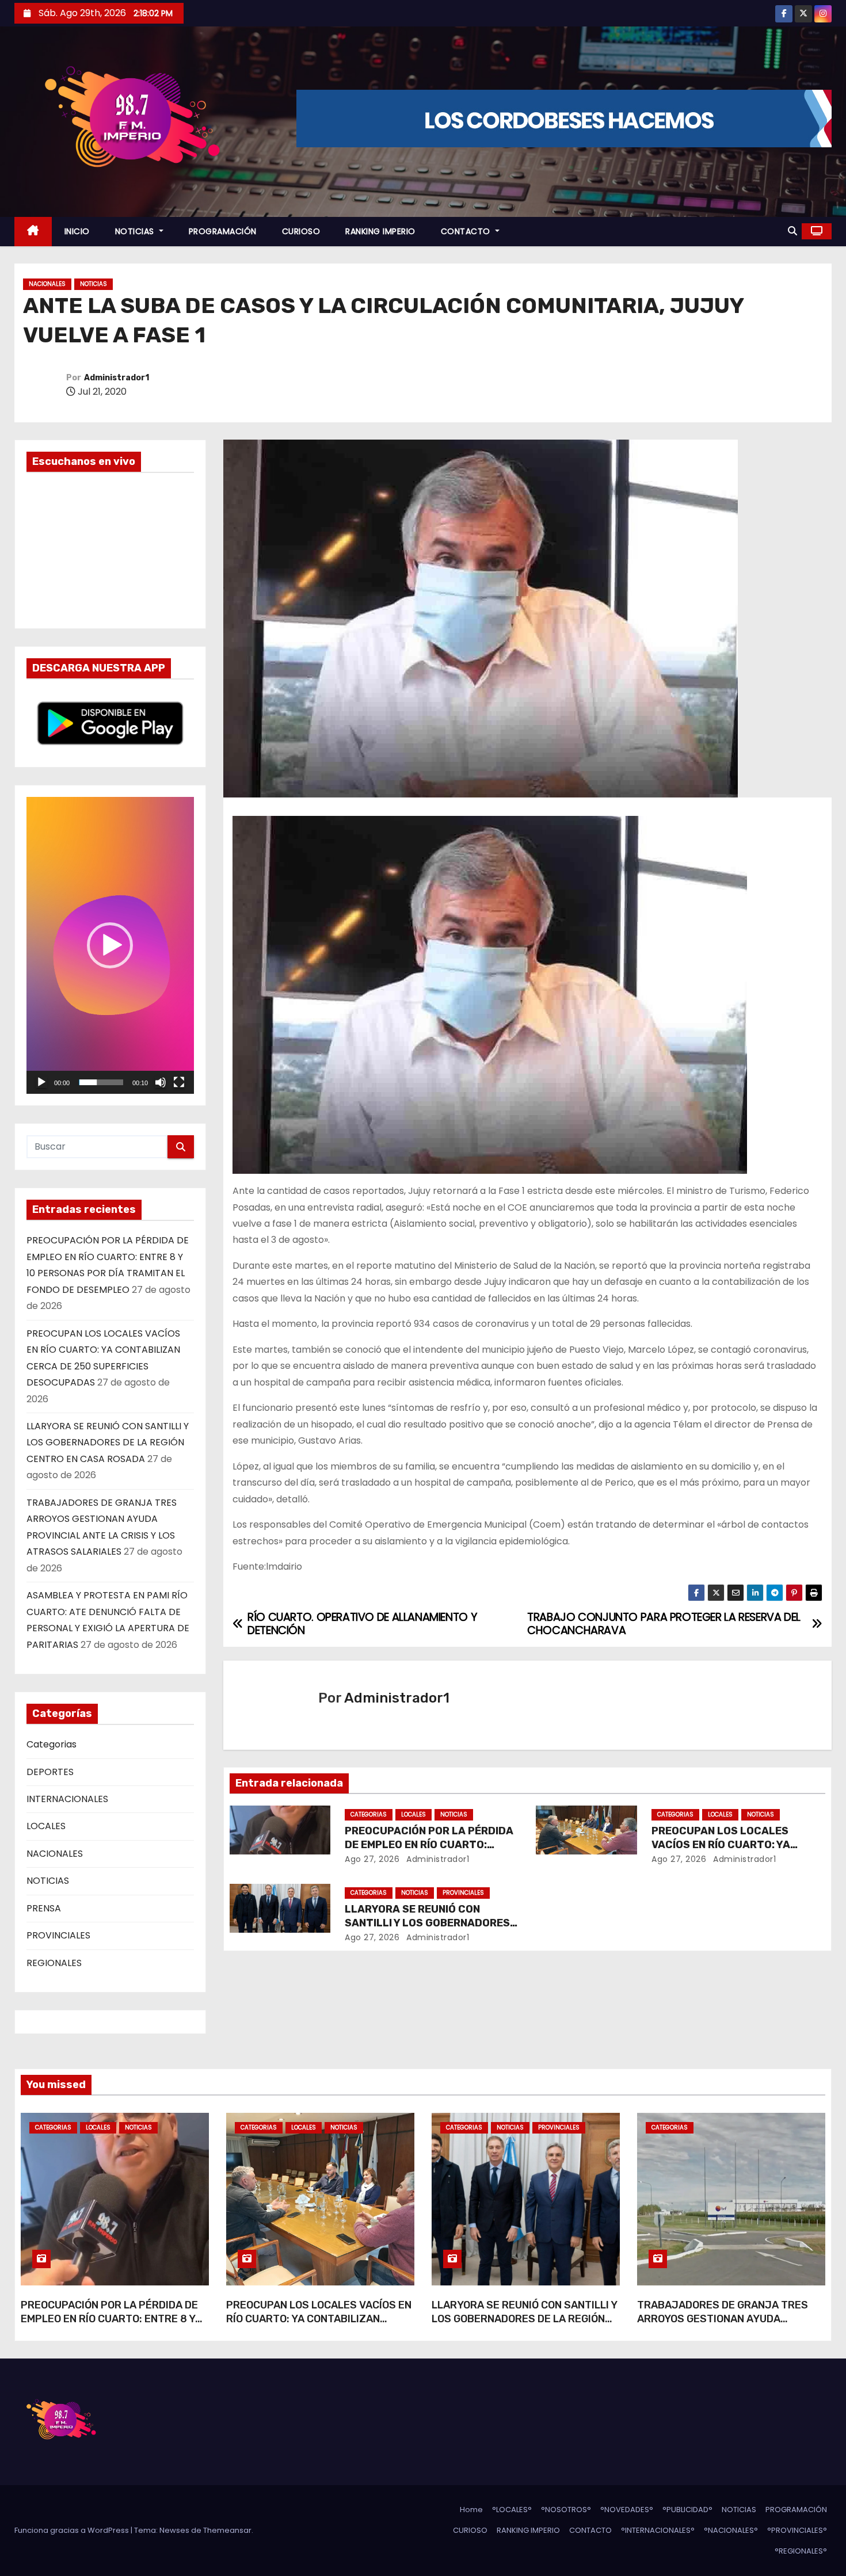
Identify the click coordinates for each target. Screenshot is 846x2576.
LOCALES (46, 1826)
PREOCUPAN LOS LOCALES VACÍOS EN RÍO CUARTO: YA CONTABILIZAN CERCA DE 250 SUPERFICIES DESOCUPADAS (319, 2326)
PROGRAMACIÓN (223, 231)
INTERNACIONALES (67, 1799)
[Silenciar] (161, 1082)
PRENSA (44, 1908)
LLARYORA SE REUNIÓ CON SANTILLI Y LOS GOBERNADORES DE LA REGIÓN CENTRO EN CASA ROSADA (108, 1442)
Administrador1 (117, 378)
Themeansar (227, 2530)
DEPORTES (50, 1772)
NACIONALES (47, 284)
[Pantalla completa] (179, 1082)
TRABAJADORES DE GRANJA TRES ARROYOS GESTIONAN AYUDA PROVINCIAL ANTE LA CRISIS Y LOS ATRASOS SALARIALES (723, 2326)
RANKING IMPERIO (380, 231)
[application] (110, 945)
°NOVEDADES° (627, 2510)
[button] (792, 231)
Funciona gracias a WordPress (73, 2530)
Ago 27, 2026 (372, 1859)
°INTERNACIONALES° (658, 2530)
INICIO (77, 231)
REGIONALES (54, 1963)
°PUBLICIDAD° (687, 2510)
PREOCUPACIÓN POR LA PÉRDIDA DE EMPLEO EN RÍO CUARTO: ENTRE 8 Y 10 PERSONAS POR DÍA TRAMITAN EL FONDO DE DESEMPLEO (110, 2326)
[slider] (101, 1082)
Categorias (52, 1744)
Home (471, 2510)
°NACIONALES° (731, 2530)
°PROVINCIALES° (797, 2530)
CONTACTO (467, 231)
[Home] (33, 232)
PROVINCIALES (58, 1935)
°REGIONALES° (801, 2551)
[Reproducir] (41, 1082)
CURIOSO (301, 231)
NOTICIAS (136, 231)
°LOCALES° (512, 2510)
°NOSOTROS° (566, 2510)
